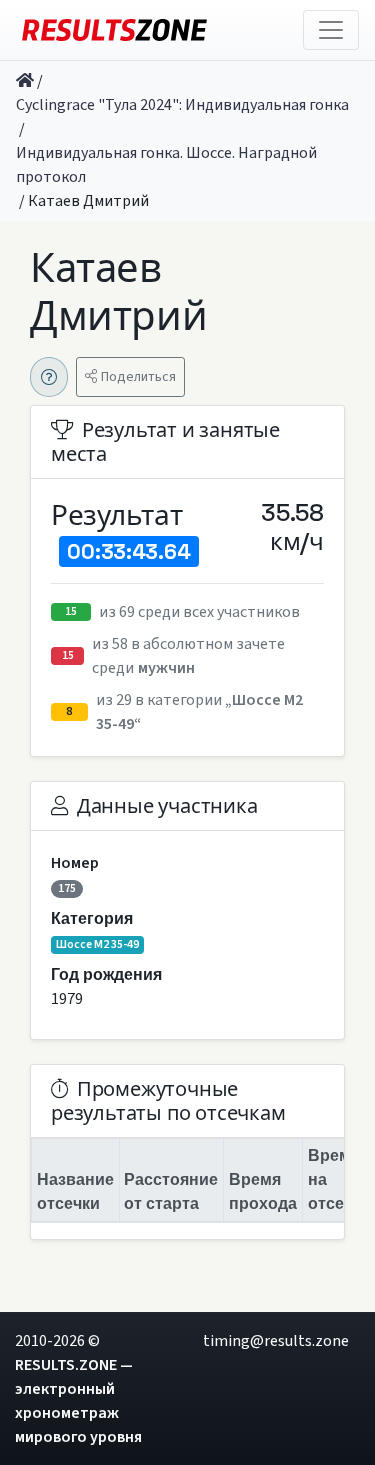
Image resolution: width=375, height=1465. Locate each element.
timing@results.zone (276, 1341)
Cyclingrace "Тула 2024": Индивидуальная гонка (182, 105)
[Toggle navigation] (331, 30)
